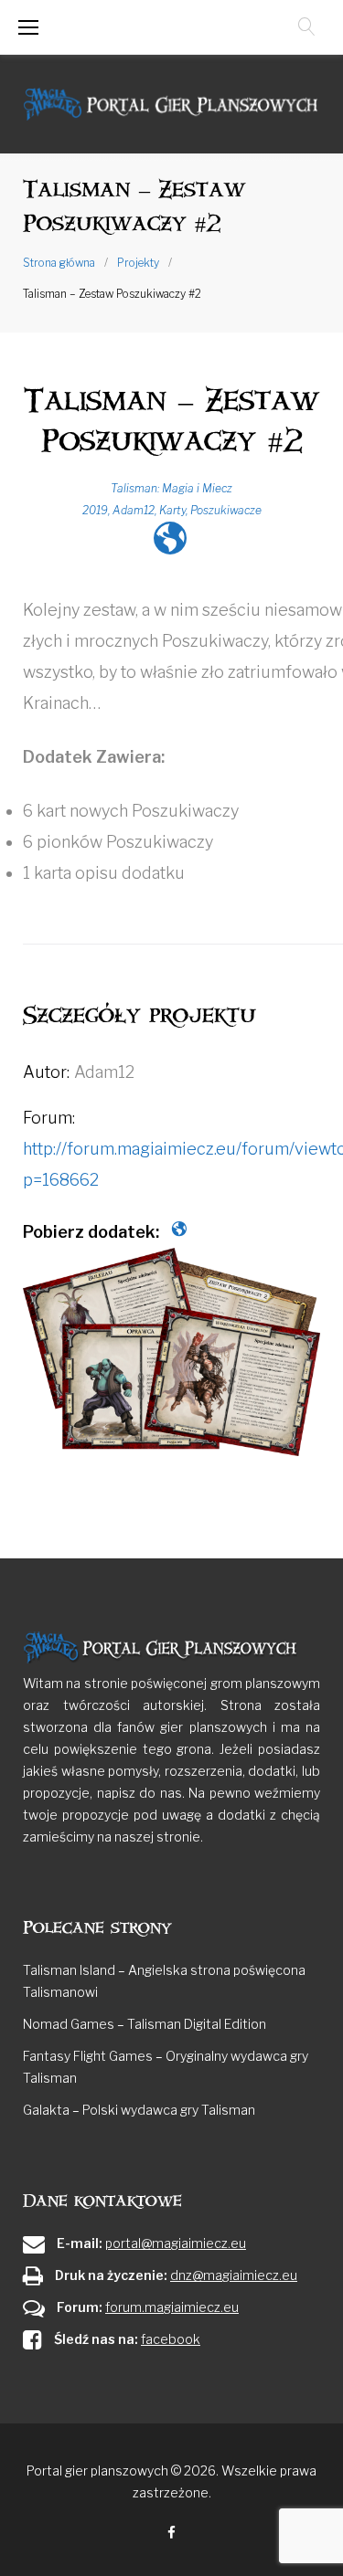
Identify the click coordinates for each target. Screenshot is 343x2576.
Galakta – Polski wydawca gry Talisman (139, 2110)
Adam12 (134, 510)
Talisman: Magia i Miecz (171, 488)
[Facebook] (171, 2534)
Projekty (138, 263)
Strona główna (59, 263)
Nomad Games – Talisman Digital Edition (145, 2024)
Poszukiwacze (226, 510)
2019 (95, 510)
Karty (172, 510)
